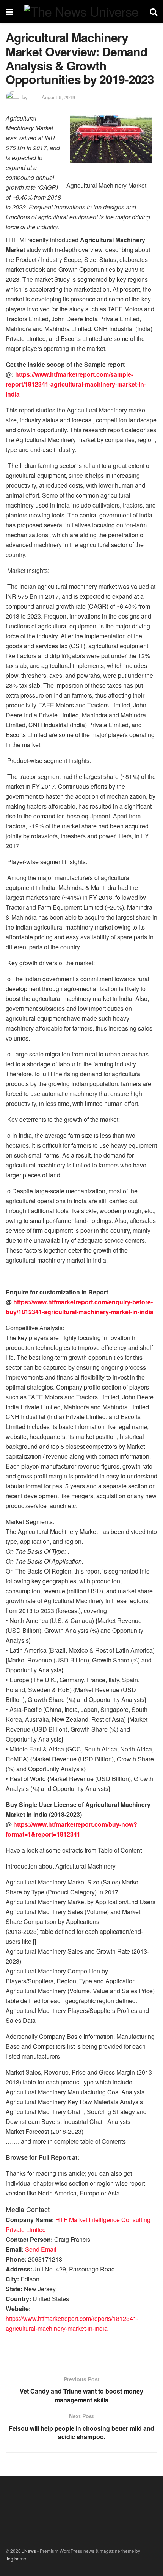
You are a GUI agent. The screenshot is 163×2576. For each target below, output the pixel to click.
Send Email (41, 2249)
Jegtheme (16, 2558)
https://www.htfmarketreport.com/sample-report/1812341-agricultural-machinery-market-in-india (76, 384)
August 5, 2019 (58, 97)
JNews (29, 2551)
